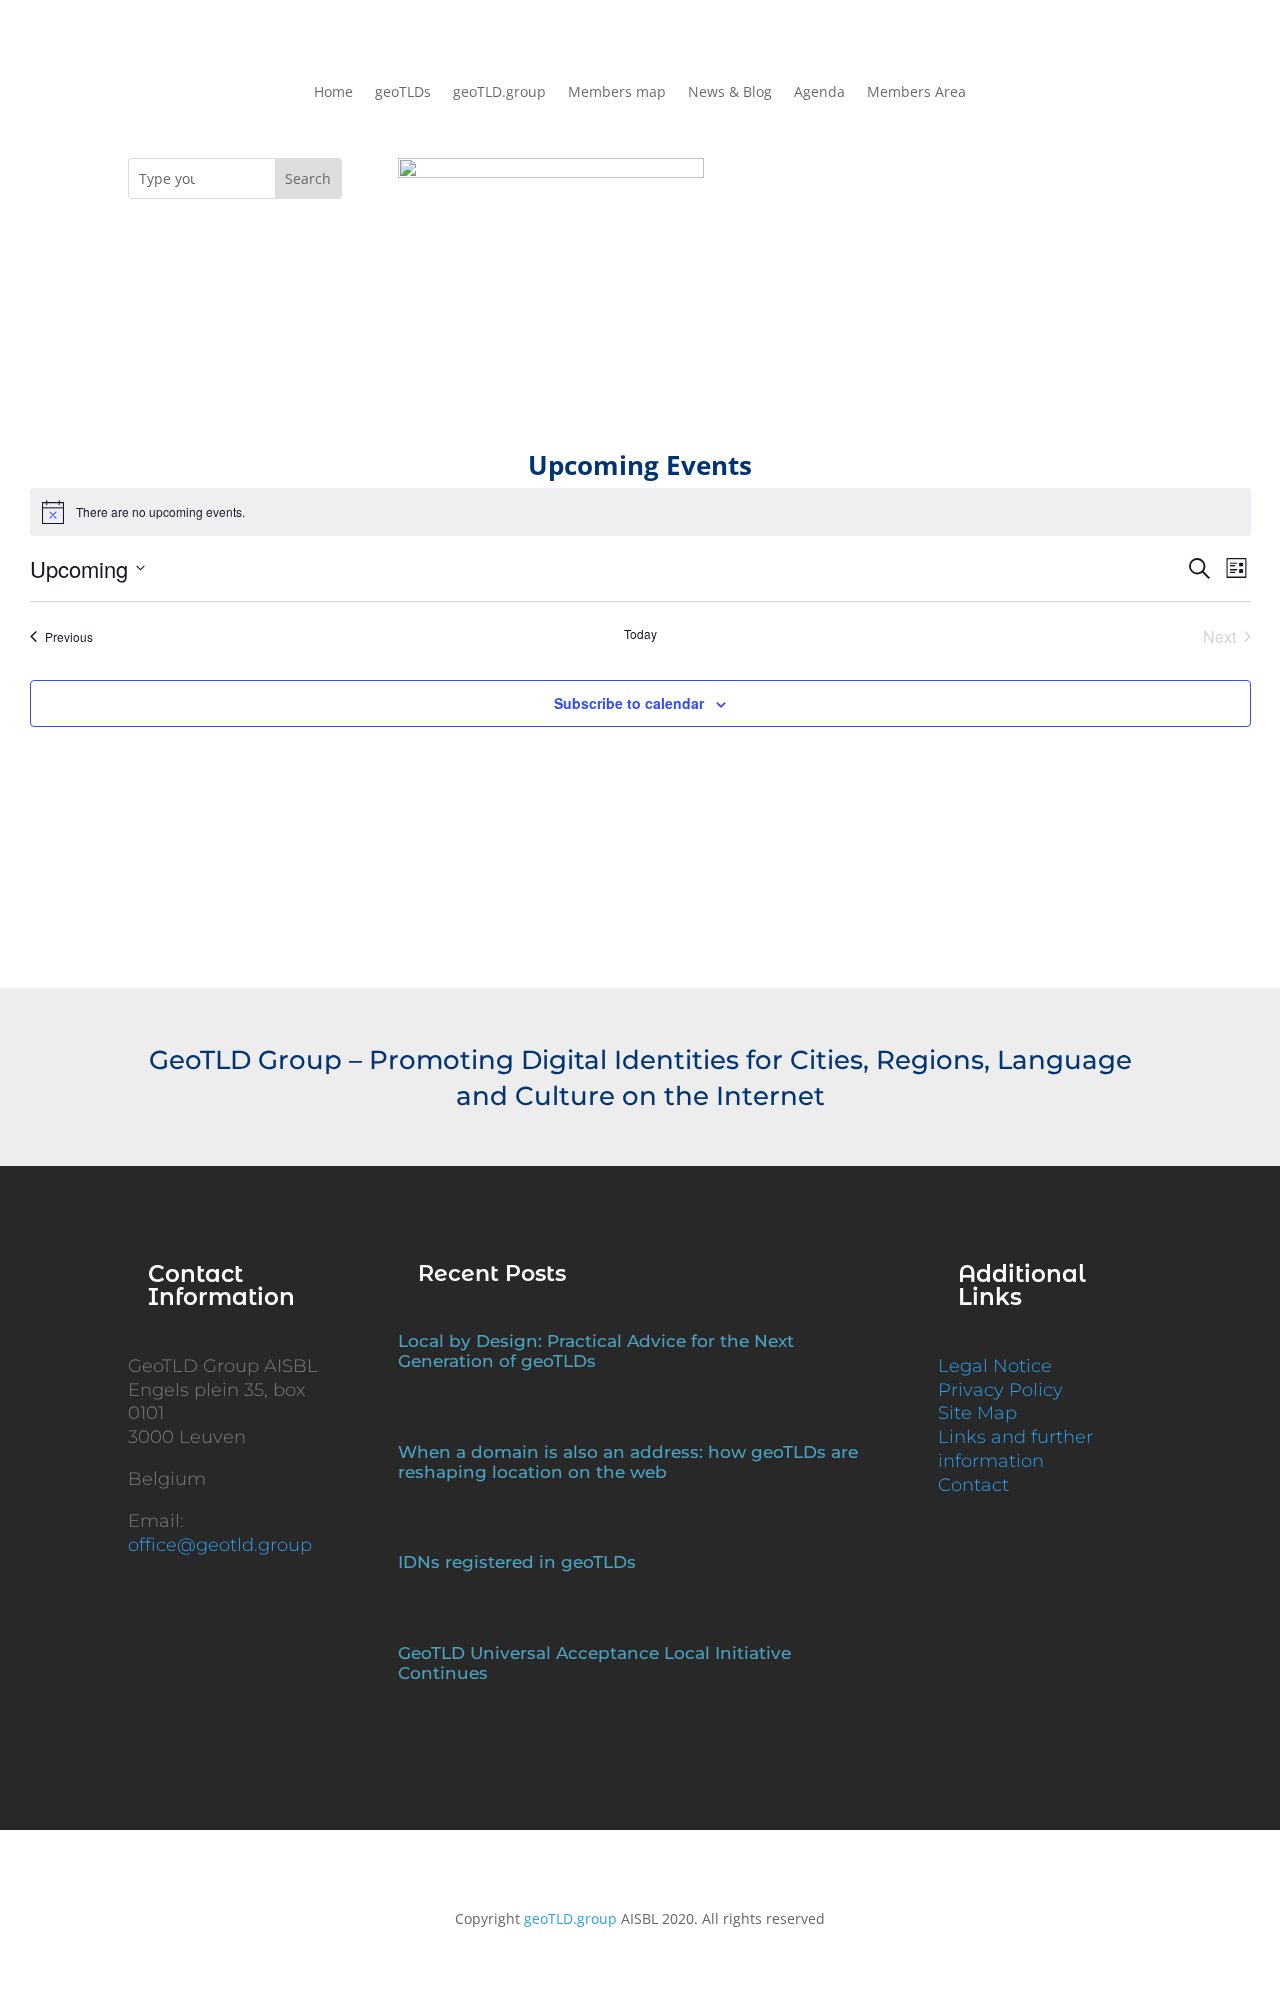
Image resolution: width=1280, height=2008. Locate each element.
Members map (617, 93)
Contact (973, 1485)
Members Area (916, 93)
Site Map (977, 1413)
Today (640, 634)
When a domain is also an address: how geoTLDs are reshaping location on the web (628, 1462)
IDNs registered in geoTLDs (517, 1562)
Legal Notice (995, 1366)
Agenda (819, 93)
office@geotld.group (220, 1545)
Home (333, 93)
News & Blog (730, 93)
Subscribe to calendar (629, 703)
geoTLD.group (499, 93)
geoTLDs (403, 93)
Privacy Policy (1000, 1390)
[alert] (640, 512)
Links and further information (1015, 1449)
